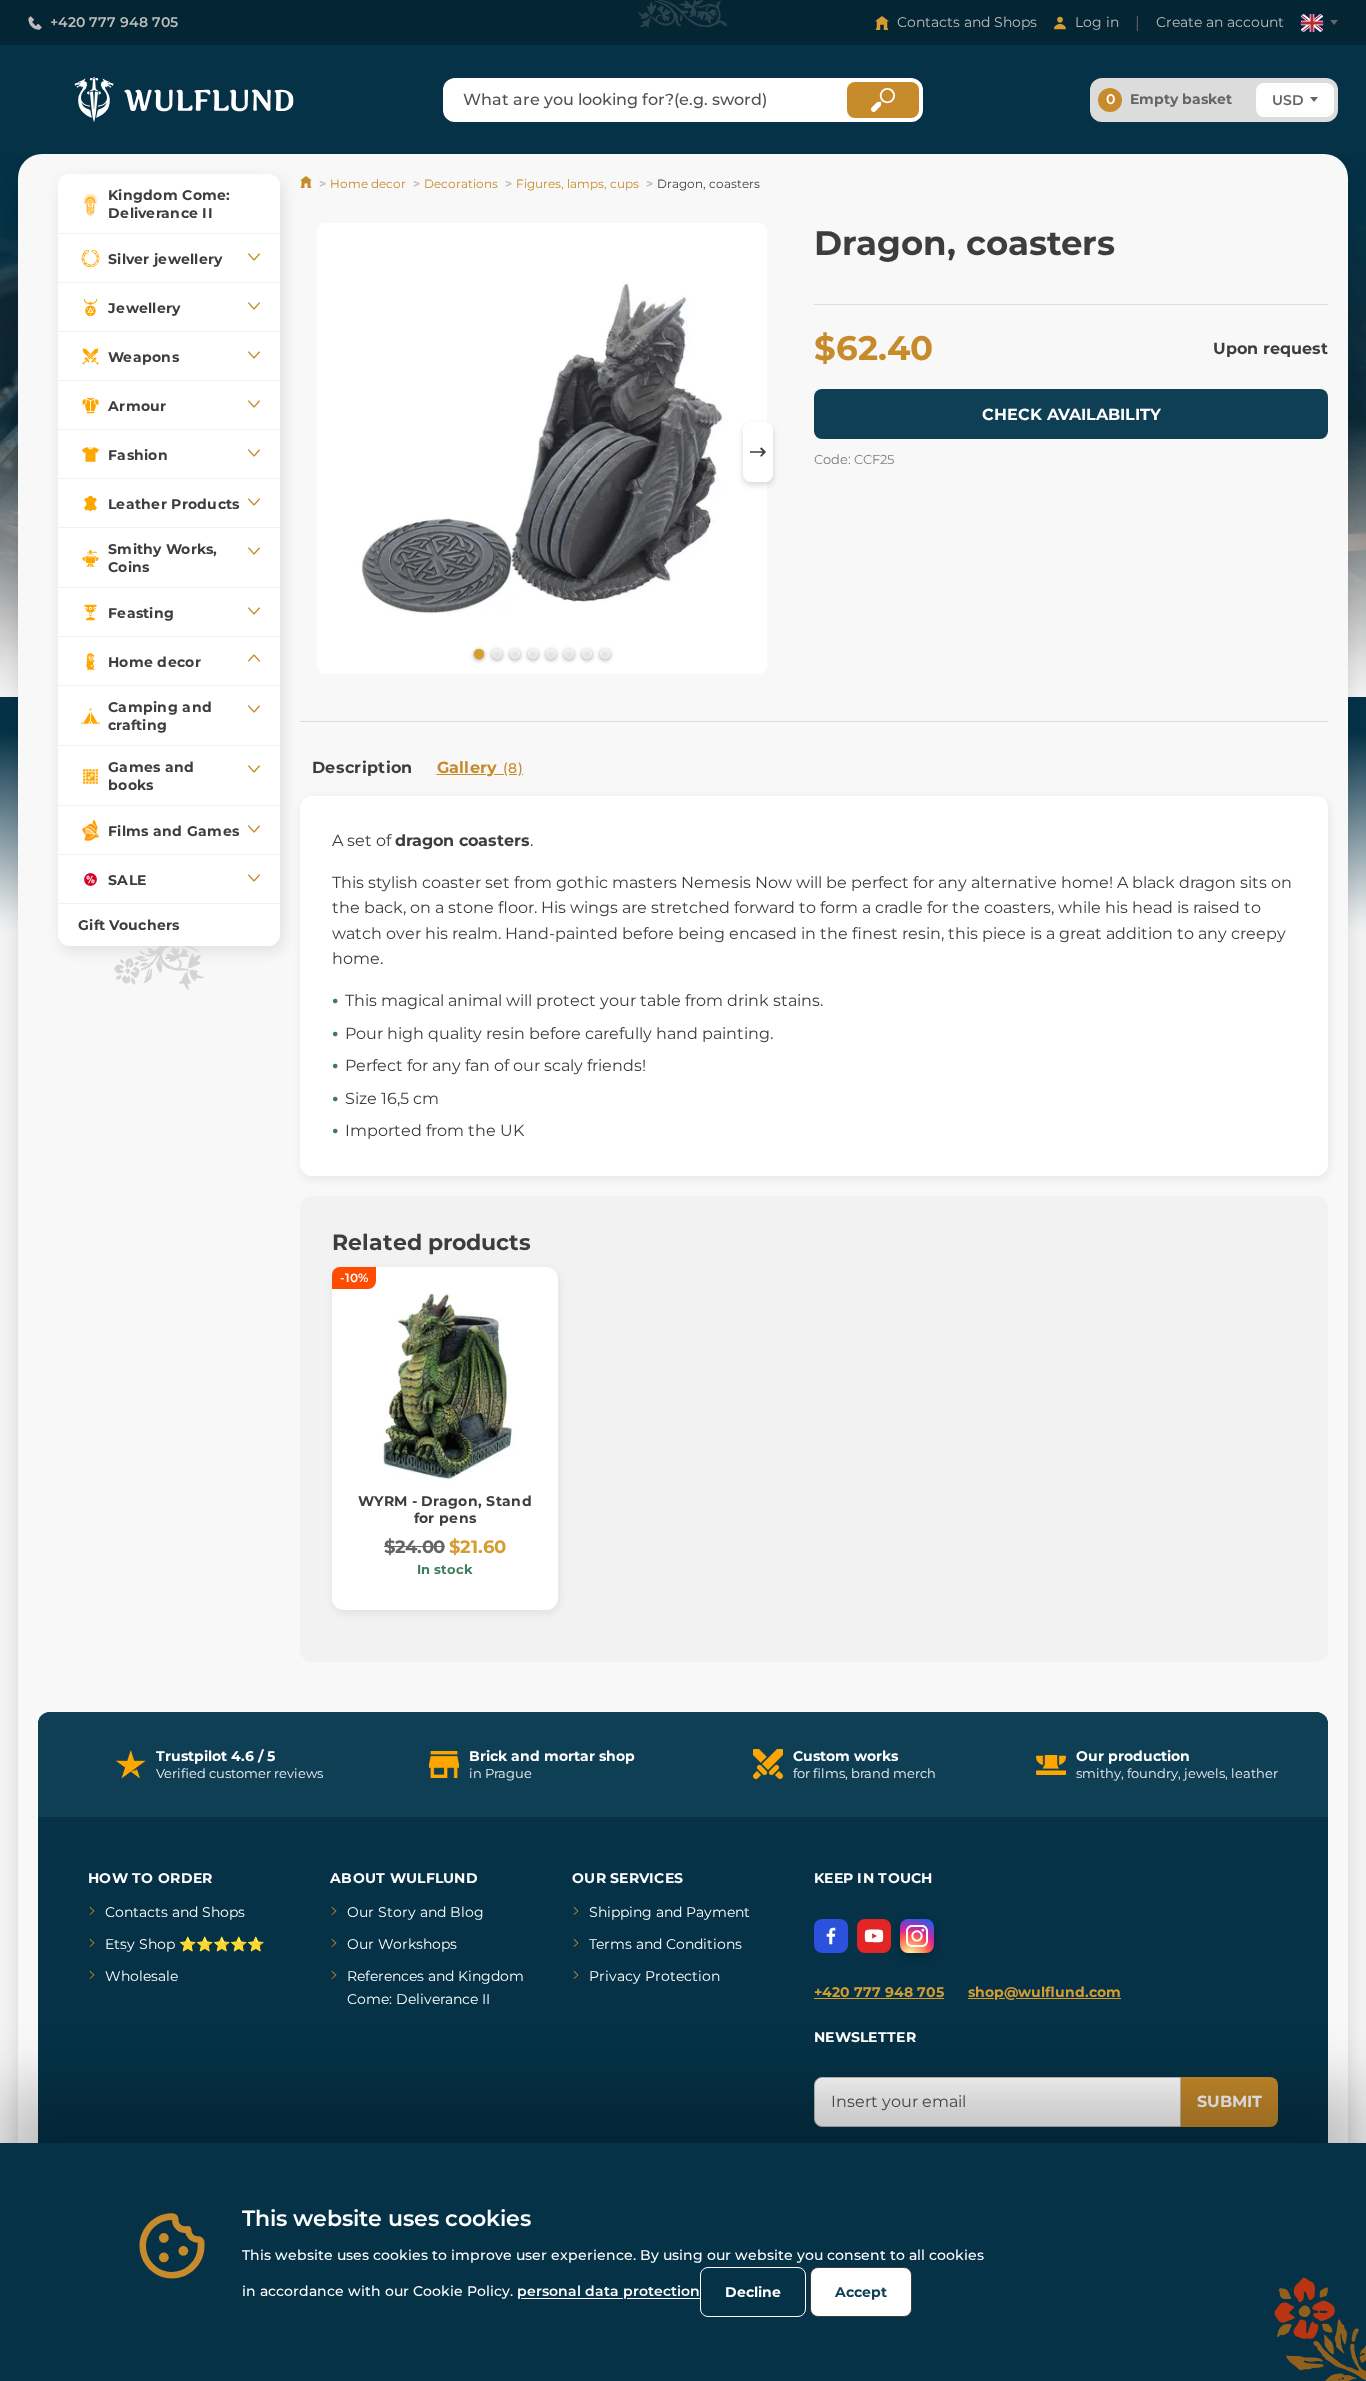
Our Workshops (402, 1944)
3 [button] (513, 653)
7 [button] (585, 653)
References (385, 1976)
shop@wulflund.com (1044, 1992)
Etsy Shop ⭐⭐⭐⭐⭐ (184, 1944)
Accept (861, 2292)
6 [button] (567, 653)
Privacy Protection (654, 1976)
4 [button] (531, 653)
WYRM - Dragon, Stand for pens (445, 1509)
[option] (542, 452)
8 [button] (603, 653)
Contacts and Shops (967, 22)
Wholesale (141, 1976)
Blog (467, 1912)
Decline (753, 2292)
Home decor (368, 183)
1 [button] (477, 653)
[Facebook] (831, 1936)
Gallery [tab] (480, 767)
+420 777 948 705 (114, 22)
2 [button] (495, 653)
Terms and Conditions (665, 1944)
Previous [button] (325, 452)
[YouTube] (874, 1936)
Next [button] (758, 452)
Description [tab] (362, 767)
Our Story (381, 1912)
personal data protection (608, 2291)
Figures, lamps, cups (577, 183)
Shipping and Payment (669, 1912)
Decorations (461, 183)
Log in (1097, 22)
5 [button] (549, 653)
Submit (1229, 2101)
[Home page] (307, 183)
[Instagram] (917, 1936)
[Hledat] (883, 100)
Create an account (1220, 22)
